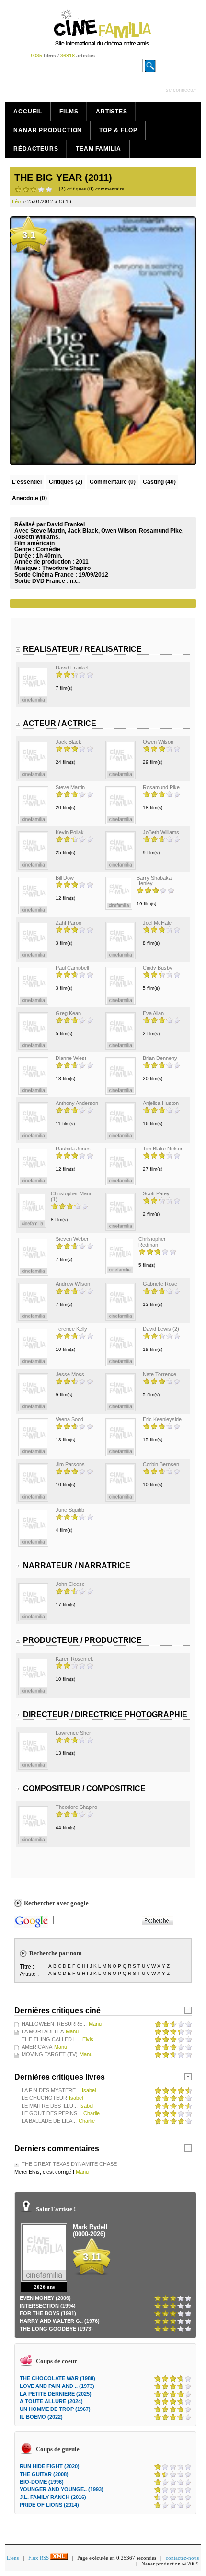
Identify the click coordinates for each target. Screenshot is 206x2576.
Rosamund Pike (161, 787)
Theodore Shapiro (66, 568)
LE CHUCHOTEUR (44, 2098)
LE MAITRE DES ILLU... (50, 2106)
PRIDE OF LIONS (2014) (49, 2505)
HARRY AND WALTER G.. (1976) (60, 2321)
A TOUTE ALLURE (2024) (51, 2401)
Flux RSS (39, 2558)
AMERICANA (37, 2047)
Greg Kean (68, 1013)
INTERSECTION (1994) (48, 2306)
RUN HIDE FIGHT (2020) (50, 2466)
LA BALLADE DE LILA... (49, 2121)
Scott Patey (156, 1193)
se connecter (181, 90)
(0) (113, 482)
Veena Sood (69, 1419)
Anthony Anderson (77, 1103)
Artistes (112, 112)
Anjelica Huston (161, 1103)
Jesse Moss (70, 1374)
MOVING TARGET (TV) (50, 2054)
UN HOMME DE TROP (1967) (55, 2409)
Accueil (28, 112)
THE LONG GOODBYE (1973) (56, 2329)
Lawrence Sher (73, 1733)
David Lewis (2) (161, 1329)
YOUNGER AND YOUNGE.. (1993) (62, 2489)
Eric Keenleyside (162, 1419)
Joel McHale (157, 923)
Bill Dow (65, 878)
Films (69, 112)
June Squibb (70, 1510)
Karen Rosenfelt (74, 1659)
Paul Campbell (72, 968)
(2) (66, 482)
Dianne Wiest (71, 1058)
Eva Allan (153, 1013)
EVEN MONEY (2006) (45, 2298)
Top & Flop (118, 130)
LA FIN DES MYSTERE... (51, 2090)
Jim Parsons (70, 1464)
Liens (13, 2558)
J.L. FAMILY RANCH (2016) (53, 2497)
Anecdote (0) (29, 498)
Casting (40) (159, 482)
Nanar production (48, 130)
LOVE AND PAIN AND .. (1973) (57, 2386)
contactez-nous (182, 2558)
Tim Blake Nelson (163, 1149)
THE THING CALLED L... (51, 2039)
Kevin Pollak (70, 832)
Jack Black (69, 742)
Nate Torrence (160, 1374)
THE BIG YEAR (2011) (63, 178)
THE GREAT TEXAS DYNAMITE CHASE (69, 2164)
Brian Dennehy (160, 1058)
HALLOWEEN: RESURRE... (54, 2024)
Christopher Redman (152, 1242)
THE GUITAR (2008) (44, 2474)
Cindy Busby (158, 968)
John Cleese (70, 1584)
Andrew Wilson (73, 1284)
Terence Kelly (71, 1329)
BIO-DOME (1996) (42, 2482)
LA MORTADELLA (43, 2031)
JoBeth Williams (161, 832)
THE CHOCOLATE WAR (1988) (57, 2378)
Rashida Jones (73, 1149)
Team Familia (98, 149)
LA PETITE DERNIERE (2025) (56, 2394)
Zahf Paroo (69, 923)
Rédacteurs (36, 149)
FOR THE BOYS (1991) (48, 2313)
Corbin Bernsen (161, 1464)
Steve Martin (70, 787)
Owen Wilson (158, 742)
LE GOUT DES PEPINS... (51, 2113)
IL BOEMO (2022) (41, 2417)
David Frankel (72, 668)
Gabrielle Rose (160, 1284)
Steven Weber (72, 1239)
